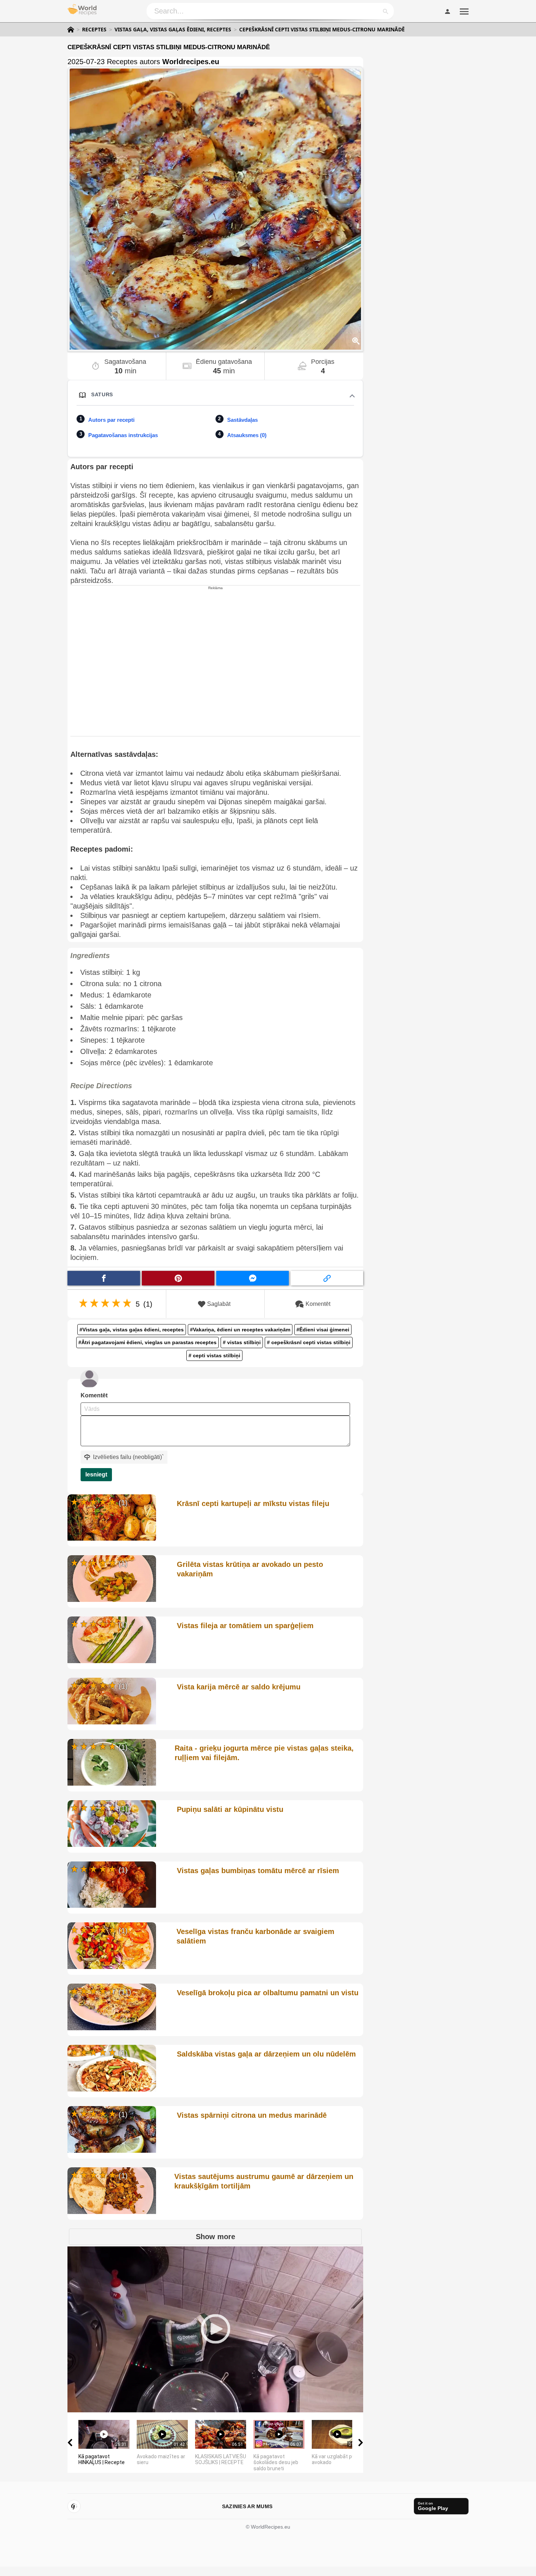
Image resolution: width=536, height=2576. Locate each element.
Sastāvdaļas (242, 420)
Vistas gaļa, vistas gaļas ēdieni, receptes (173, 30)
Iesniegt (96, 1474)
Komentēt (318, 1304)
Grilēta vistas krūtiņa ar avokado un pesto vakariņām (250, 1569)
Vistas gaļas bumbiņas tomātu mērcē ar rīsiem (258, 1871)
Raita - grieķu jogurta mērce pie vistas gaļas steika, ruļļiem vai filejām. (264, 1753)
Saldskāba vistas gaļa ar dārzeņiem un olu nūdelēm (266, 2054)
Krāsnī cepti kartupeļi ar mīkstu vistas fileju (253, 1503)
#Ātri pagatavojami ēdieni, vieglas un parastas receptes (147, 1342)
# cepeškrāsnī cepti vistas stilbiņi (309, 1342)
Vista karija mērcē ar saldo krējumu (239, 1687)
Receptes (94, 30)
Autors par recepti (111, 420)
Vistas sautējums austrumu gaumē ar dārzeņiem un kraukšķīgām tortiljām (264, 2181)
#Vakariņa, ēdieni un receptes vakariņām (240, 1330)
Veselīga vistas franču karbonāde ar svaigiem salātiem (255, 1936)
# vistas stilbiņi (242, 1342)
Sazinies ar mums (247, 2506)
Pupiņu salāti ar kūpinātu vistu (230, 1809)
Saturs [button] (102, 394)
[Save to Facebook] (104, 1278)
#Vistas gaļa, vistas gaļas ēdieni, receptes (132, 1330)
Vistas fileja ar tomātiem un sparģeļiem (245, 1626)
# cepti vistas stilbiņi (214, 1355)
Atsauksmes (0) (247, 435)
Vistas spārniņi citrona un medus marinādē (252, 2115)
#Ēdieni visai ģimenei (323, 1330)
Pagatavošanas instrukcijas (123, 435)
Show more (215, 2237)
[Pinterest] (74, 2506)
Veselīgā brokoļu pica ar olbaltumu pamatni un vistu (268, 1993)
